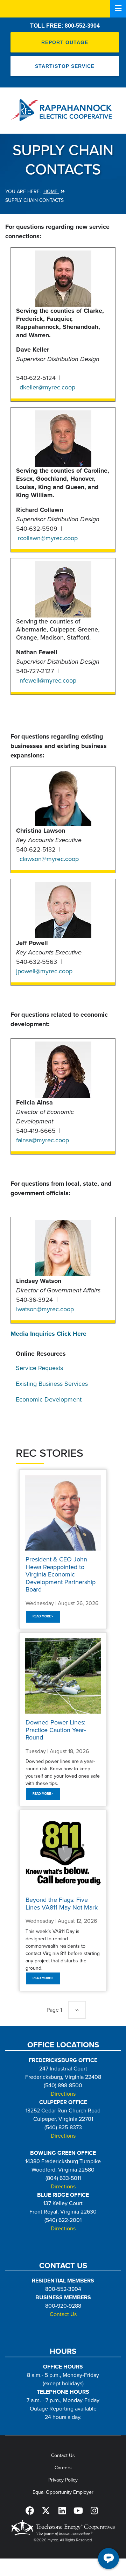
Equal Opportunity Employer (63, 2492)
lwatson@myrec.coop (45, 1309)
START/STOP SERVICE (65, 66)
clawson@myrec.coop (49, 859)
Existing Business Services (52, 1384)
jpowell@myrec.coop (44, 971)
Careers (63, 2468)
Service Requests (39, 1368)
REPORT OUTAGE (65, 42)
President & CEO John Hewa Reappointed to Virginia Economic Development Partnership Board (61, 1574)
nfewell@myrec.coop (48, 680)
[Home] (63, 110)
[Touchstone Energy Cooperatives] (63, 2528)
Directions (63, 2094)
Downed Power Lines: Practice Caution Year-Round (56, 1730)
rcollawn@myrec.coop (48, 538)
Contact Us (63, 2314)
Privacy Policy (63, 2480)
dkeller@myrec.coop (47, 387)
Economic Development (49, 1399)
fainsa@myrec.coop (43, 1140)
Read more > (43, 1616)
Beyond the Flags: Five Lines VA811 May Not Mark (62, 1904)
